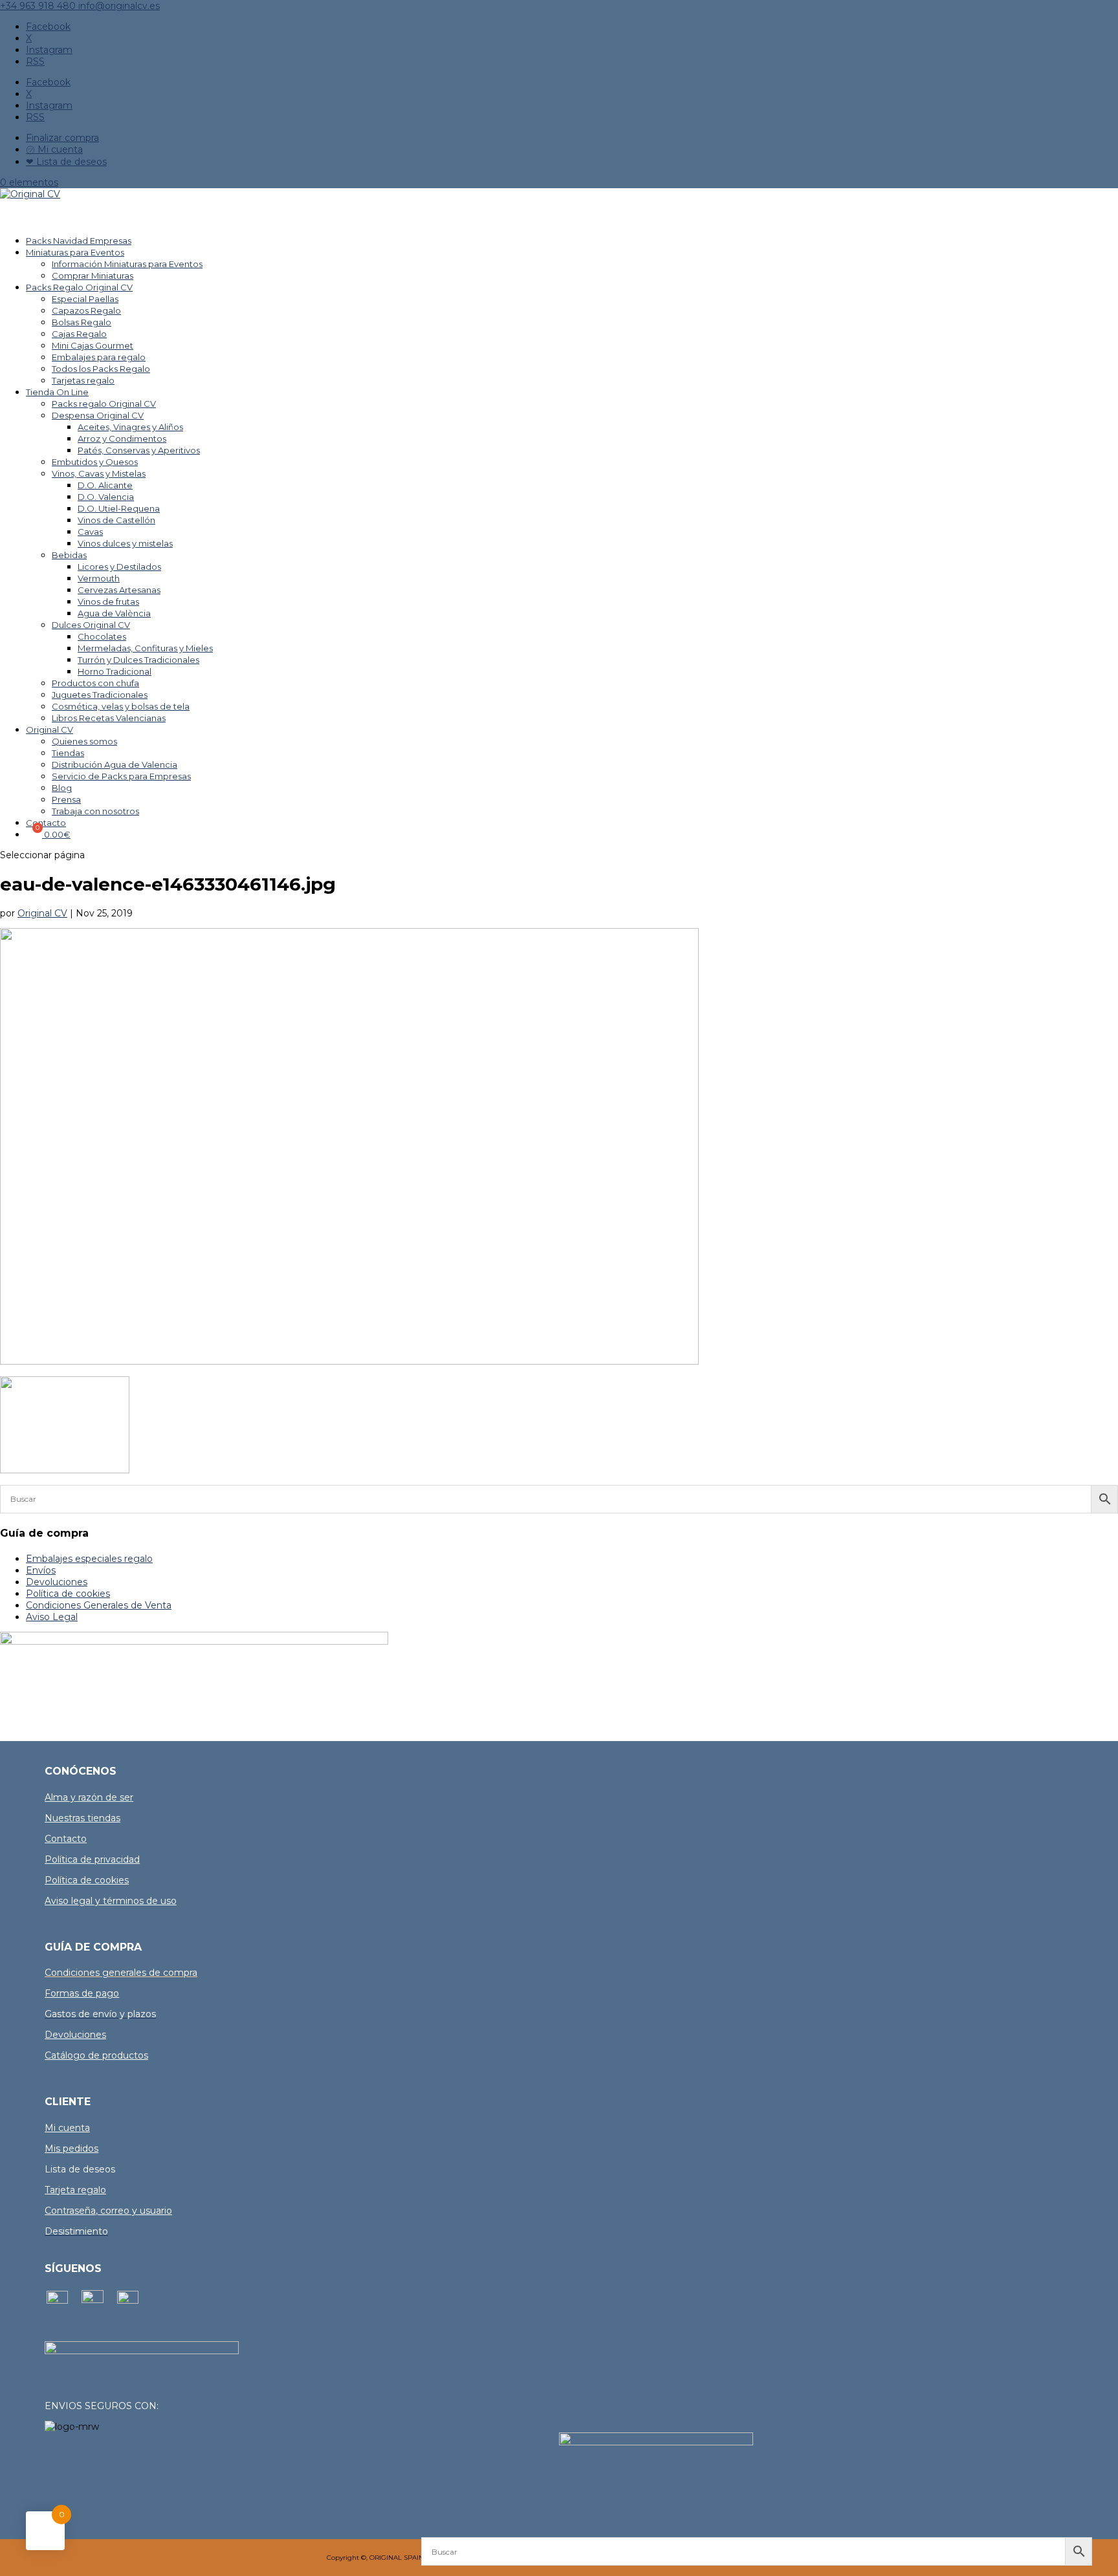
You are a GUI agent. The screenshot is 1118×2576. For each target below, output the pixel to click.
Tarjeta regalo (75, 2190)
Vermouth (99, 578)
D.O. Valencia (106, 497)
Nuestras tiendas (82, 1818)
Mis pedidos (71, 2148)
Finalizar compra (62, 138)
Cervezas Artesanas (119, 590)
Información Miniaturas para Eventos (127, 264)
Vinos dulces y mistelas (125, 543)
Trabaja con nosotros (95, 811)
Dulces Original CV (91, 625)
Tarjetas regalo (83, 380)
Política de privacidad (92, 1859)
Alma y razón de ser (89, 1797)
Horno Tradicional (115, 671)
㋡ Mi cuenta (54, 149)
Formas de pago (82, 1993)
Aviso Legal (52, 1617)
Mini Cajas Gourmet (93, 345)
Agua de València (114, 613)
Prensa (66, 799)
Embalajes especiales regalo (89, 1559)
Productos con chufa (95, 683)
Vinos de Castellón (116, 520)
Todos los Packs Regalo (101, 369)
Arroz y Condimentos (122, 438)
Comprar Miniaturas (93, 276)
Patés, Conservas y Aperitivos (139, 450)
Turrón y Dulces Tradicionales (138, 660)
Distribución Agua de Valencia (115, 764)
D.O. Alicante (105, 485)
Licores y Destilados (119, 567)
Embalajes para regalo (99, 357)
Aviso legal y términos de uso (111, 1901)
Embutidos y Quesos (95, 462)
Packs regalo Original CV (104, 404)
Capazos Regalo (86, 310)
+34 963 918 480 (39, 6)
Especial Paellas (85, 299)
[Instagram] (93, 2300)
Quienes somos (84, 741)
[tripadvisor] (128, 2300)
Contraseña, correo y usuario (108, 2211)
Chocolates (102, 636)
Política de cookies (68, 1594)
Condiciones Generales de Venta (99, 1605)
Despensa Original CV (98, 415)
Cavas (90, 532)
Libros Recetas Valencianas (109, 718)
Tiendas (68, 753)
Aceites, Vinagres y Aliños (130, 427)
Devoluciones (57, 1582)
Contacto (66, 1839)
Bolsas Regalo (82, 322)
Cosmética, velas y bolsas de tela (121, 706)
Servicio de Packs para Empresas (121, 776)
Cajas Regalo (79, 334)
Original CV (49, 730)
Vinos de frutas (108, 601)
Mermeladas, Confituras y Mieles (145, 648)
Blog (62, 788)
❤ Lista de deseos (66, 162)
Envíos (41, 1570)
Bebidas (69, 555)
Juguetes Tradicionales (100, 695)
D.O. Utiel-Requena (119, 508)
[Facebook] (57, 2300)
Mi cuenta (67, 2128)
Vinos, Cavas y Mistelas (99, 473)
